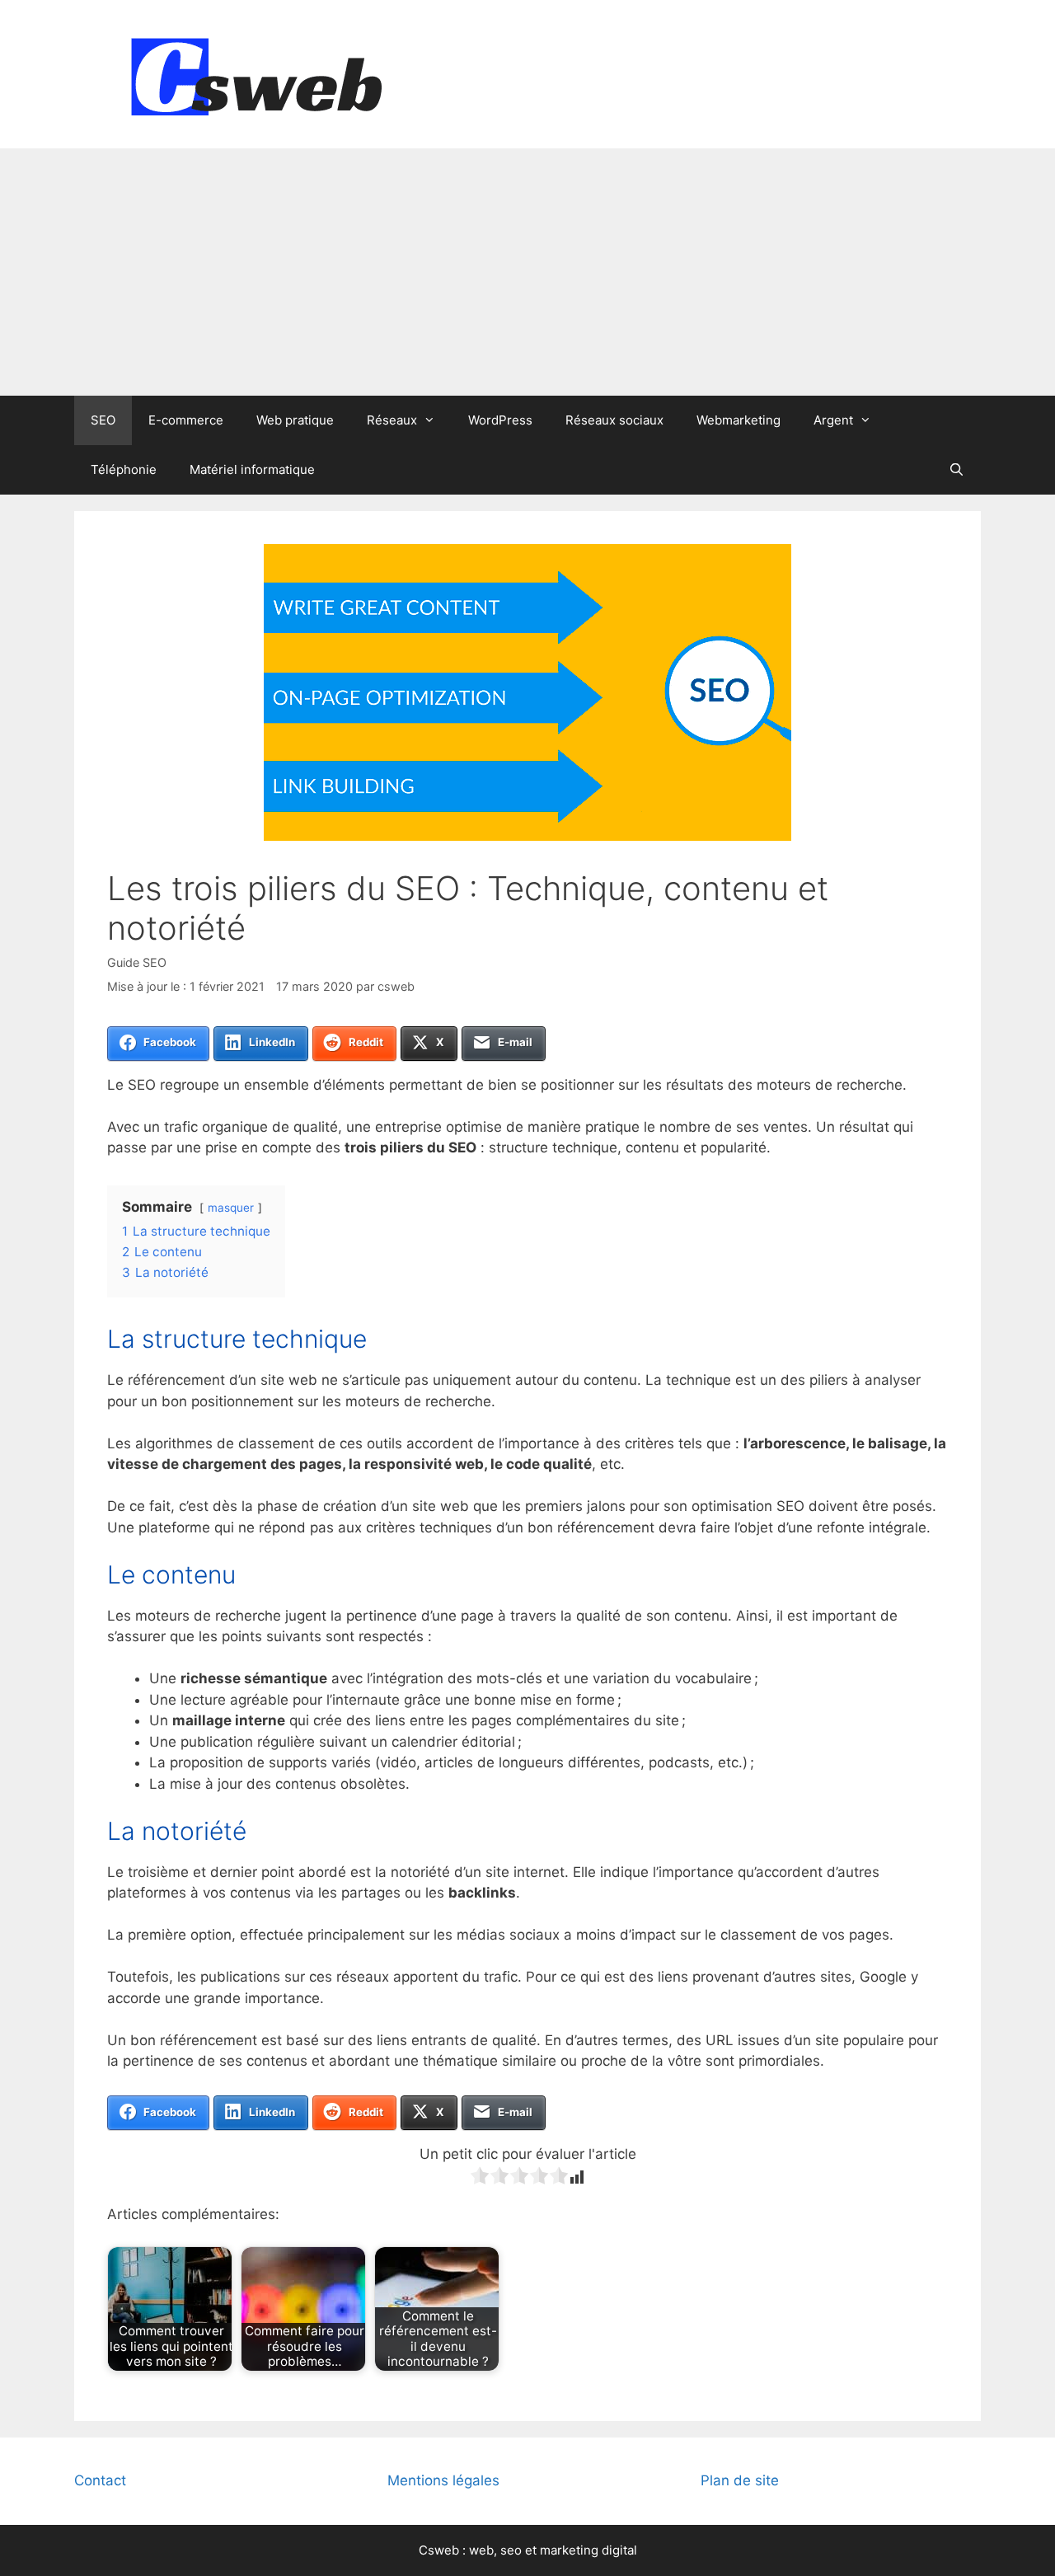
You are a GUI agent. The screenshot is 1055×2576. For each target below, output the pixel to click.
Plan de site (740, 2480)
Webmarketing (738, 420)
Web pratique (295, 420)
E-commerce (186, 420)
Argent (833, 420)
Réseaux (392, 420)
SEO (103, 420)
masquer (231, 1208)
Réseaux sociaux (614, 420)
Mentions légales (443, 2480)
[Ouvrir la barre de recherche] (957, 470)
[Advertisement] (527, 272)
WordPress (500, 420)
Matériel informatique (252, 469)
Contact (100, 2480)
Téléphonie (124, 469)
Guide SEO (137, 962)
